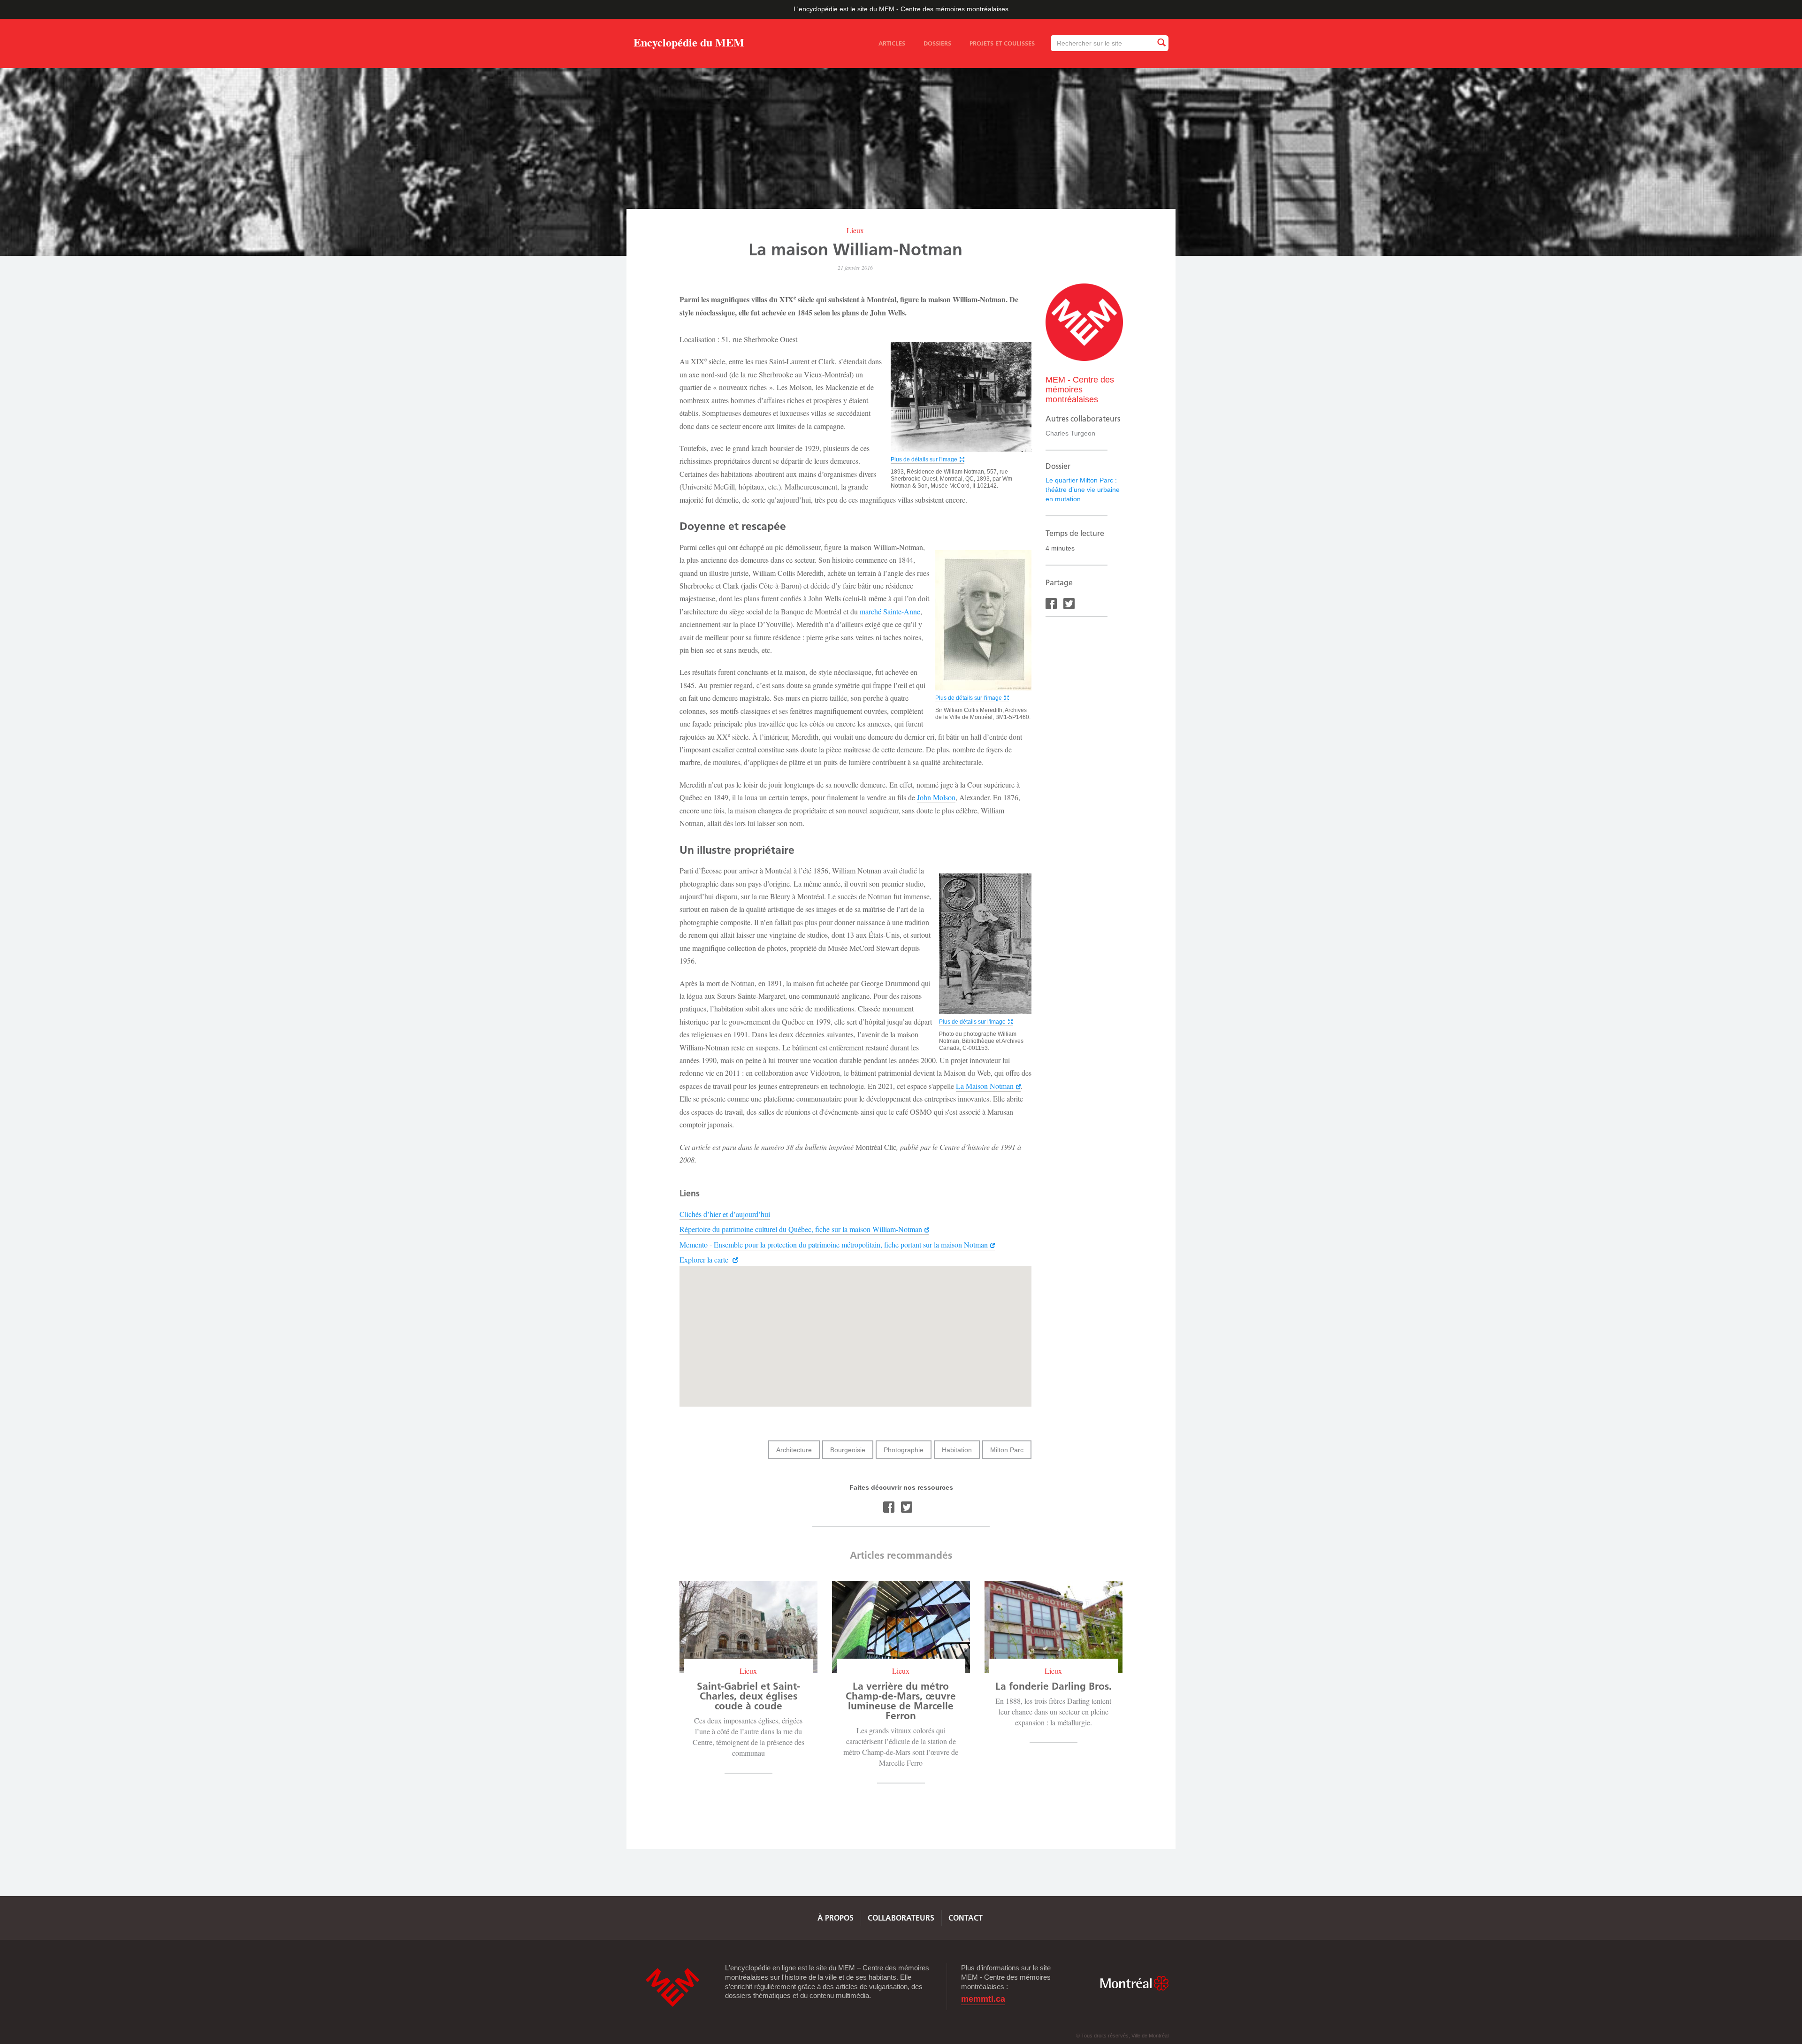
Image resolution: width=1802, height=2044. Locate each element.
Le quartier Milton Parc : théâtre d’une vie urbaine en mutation (1083, 490)
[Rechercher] (1161, 43)
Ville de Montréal (1134, 1983)
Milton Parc (1007, 1450)
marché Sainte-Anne (890, 611)
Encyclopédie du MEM (689, 44)
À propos (836, 1918)
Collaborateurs (901, 1918)
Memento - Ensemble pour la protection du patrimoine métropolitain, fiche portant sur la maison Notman (834, 1244)
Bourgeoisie (848, 1450)
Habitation (957, 1450)
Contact (966, 1918)
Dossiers (937, 43)
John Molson (936, 797)
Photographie (904, 1450)
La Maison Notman (985, 1086)
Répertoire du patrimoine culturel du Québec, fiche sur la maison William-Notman (801, 1229)
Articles (892, 43)
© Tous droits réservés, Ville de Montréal (1122, 2036)
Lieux (855, 230)
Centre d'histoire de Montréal (672, 1987)
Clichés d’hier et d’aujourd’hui (725, 1214)
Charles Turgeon (1070, 433)
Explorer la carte (705, 1259)
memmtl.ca (983, 1999)
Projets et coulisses (1002, 43)
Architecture (794, 1450)
